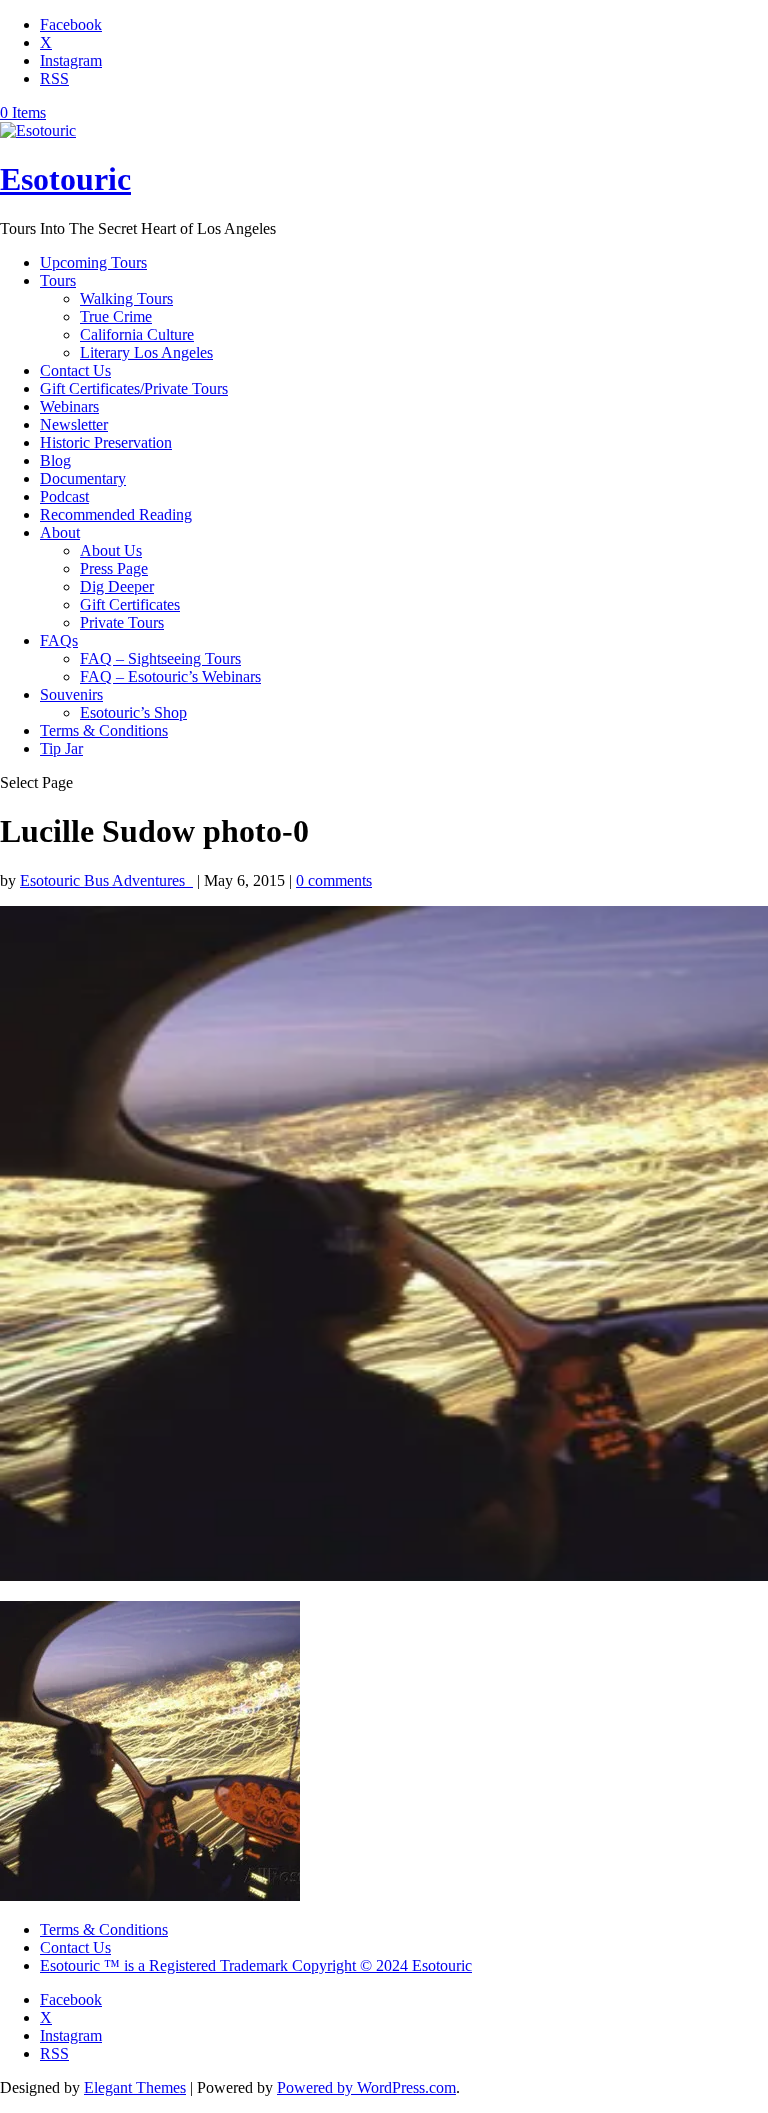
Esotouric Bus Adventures (106, 880)
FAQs (59, 640)
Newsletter (74, 424)
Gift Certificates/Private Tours (134, 388)
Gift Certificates (130, 604)
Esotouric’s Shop (133, 712)
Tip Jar (61, 748)
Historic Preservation (106, 442)
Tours (58, 280)
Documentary (83, 478)
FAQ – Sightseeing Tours (160, 658)
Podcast (64, 496)
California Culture (137, 334)
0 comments (334, 880)
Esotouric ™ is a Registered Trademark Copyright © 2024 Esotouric (256, 1965)
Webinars (69, 406)
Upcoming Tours (93, 262)
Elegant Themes (135, 2087)
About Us (111, 550)
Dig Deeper (117, 586)
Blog (55, 460)
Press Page (114, 568)
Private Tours (122, 622)
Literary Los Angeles (146, 352)
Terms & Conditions (104, 730)
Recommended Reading (116, 514)
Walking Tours (126, 298)
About (60, 532)
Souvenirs (71, 694)
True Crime (116, 316)
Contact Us (75, 370)
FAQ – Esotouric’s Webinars (170, 676)
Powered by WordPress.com (366, 2087)
